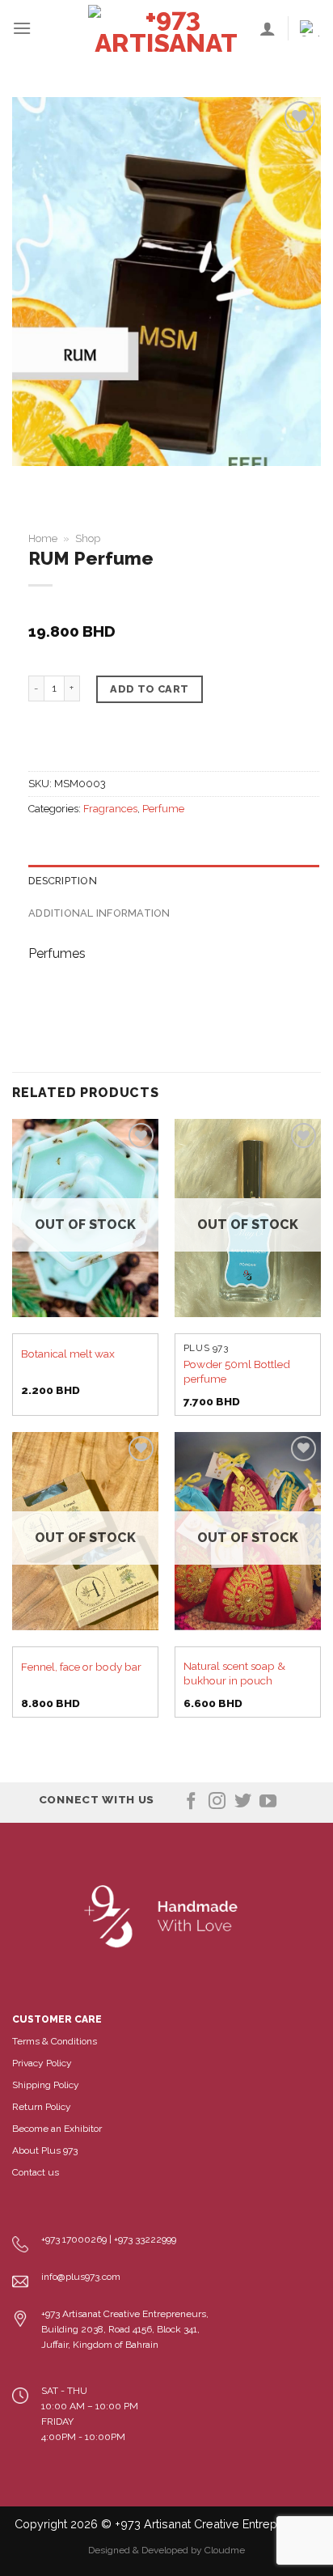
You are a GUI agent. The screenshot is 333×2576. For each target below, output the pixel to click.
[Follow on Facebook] (191, 1802)
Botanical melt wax (68, 1354)
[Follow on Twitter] (243, 1802)
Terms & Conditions (55, 2041)
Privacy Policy (42, 2063)
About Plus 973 (45, 2150)
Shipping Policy (46, 2085)
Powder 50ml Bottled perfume (237, 1371)
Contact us (36, 2172)
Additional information (99, 913)
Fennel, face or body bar (81, 1667)
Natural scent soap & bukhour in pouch (234, 1673)
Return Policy (42, 2107)
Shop (88, 538)
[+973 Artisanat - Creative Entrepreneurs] (166, 28)
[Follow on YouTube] (268, 1802)
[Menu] (22, 28)
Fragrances (110, 809)
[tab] (174, 881)
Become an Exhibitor (57, 2129)
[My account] (268, 28)
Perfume (163, 809)
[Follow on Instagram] (217, 1802)
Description (63, 881)
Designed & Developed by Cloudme (166, 2550)
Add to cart (149, 689)
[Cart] (310, 28)
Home (43, 538)
